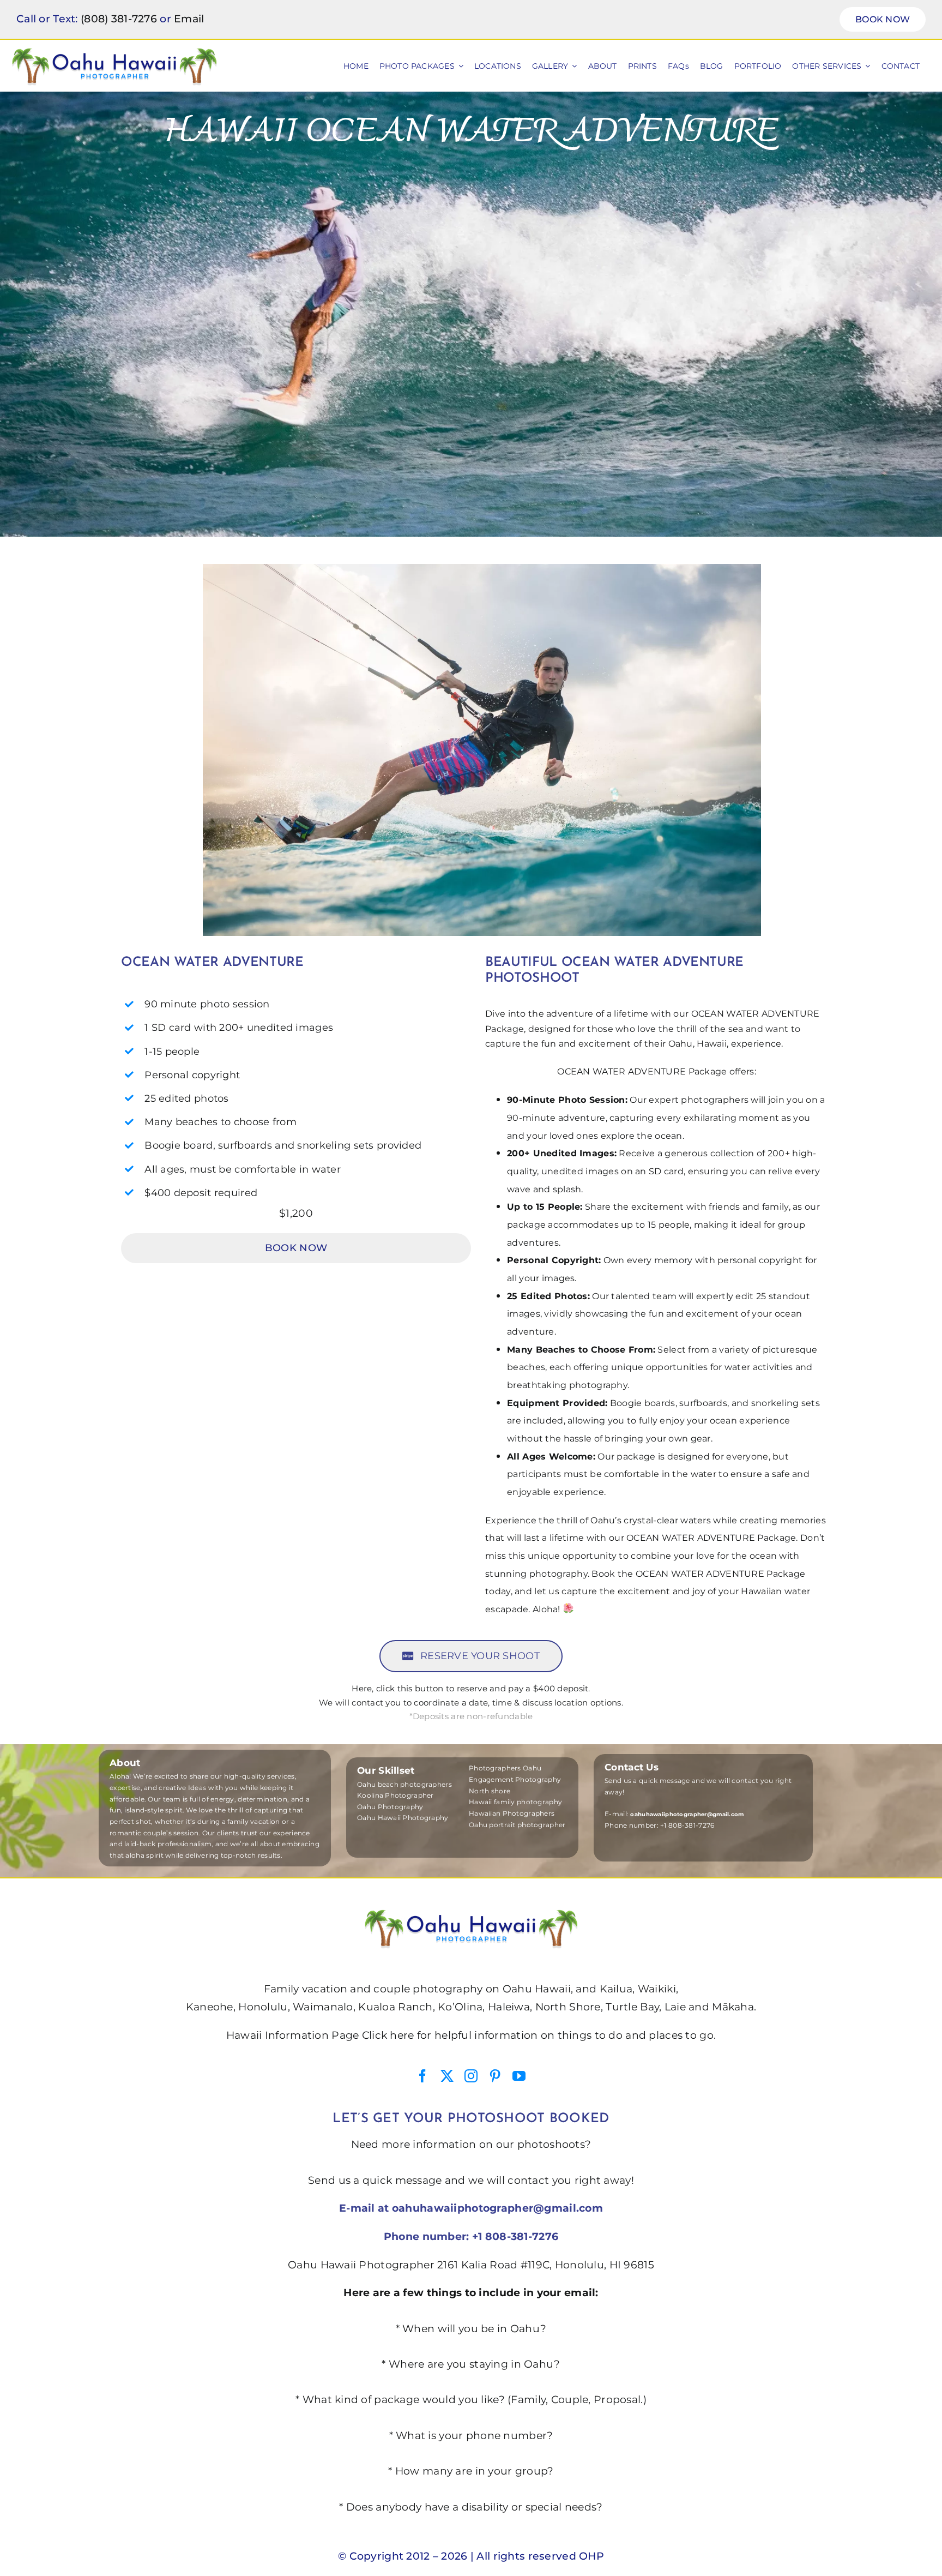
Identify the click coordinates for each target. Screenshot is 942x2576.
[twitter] (447, 2076)
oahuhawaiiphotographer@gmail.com (497, 2208)
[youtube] (519, 2076)
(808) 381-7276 (119, 19)
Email (189, 19)
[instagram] (471, 2076)
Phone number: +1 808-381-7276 (471, 2236)
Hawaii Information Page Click (307, 2035)
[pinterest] (495, 2076)
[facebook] (422, 2076)
